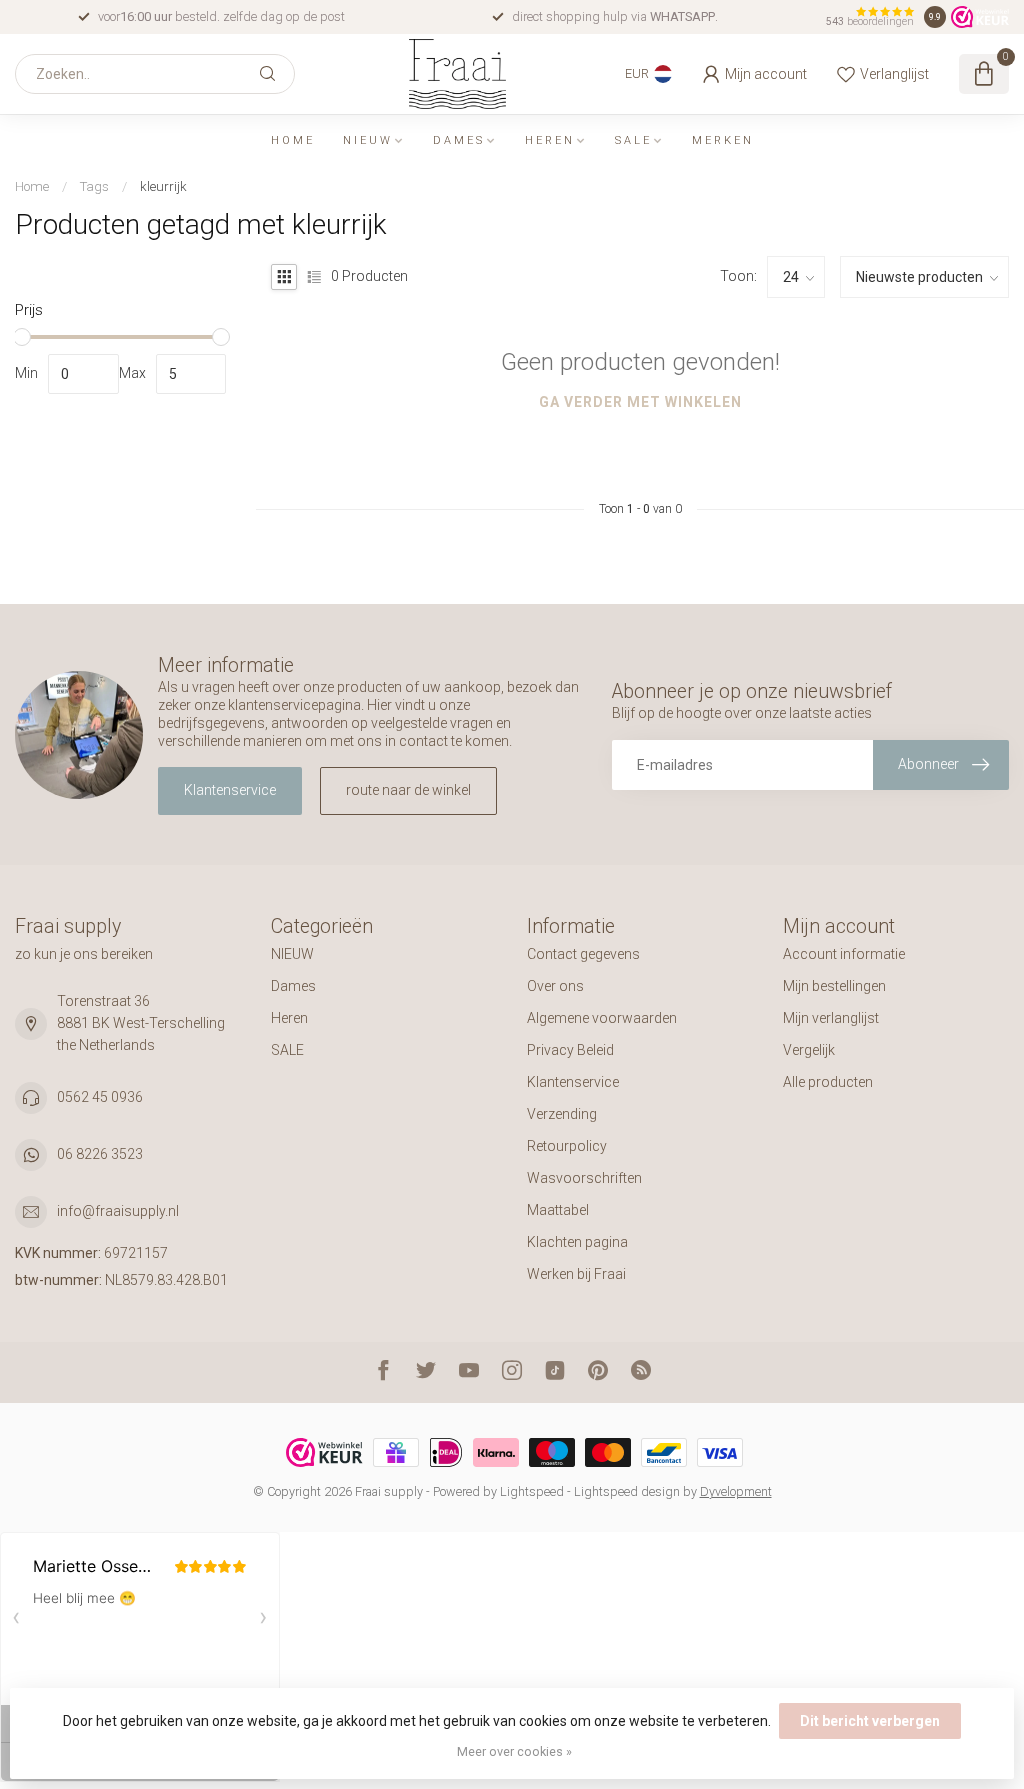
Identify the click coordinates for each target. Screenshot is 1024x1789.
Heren (550, 140)
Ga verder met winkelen (640, 402)
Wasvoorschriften (584, 1178)
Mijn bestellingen (834, 986)
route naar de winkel (408, 790)
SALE (633, 140)
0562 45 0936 (100, 1097)
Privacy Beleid (570, 1050)
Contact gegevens (583, 954)
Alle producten (828, 1082)
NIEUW (368, 140)
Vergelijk (809, 1050)
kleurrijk (163, 186)
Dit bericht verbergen (870, 1721)
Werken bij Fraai (576, 1274)
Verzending (562, 1114)
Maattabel (558, 1210)
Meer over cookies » (514, 1751)
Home (293, 140)
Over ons (555, 986)
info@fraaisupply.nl (118, 1211)
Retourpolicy (567, 1146)
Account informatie (844, 954)
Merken (723, 140)
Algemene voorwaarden (602, 1018)
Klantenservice (230, 790)
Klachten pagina (577, 1242)
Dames (459, 140)
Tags (94, 186)
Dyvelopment (736, 1491)
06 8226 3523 (100, 1154)
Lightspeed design (627, 1491)
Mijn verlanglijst (831, 1018)
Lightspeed (532, 1491)
